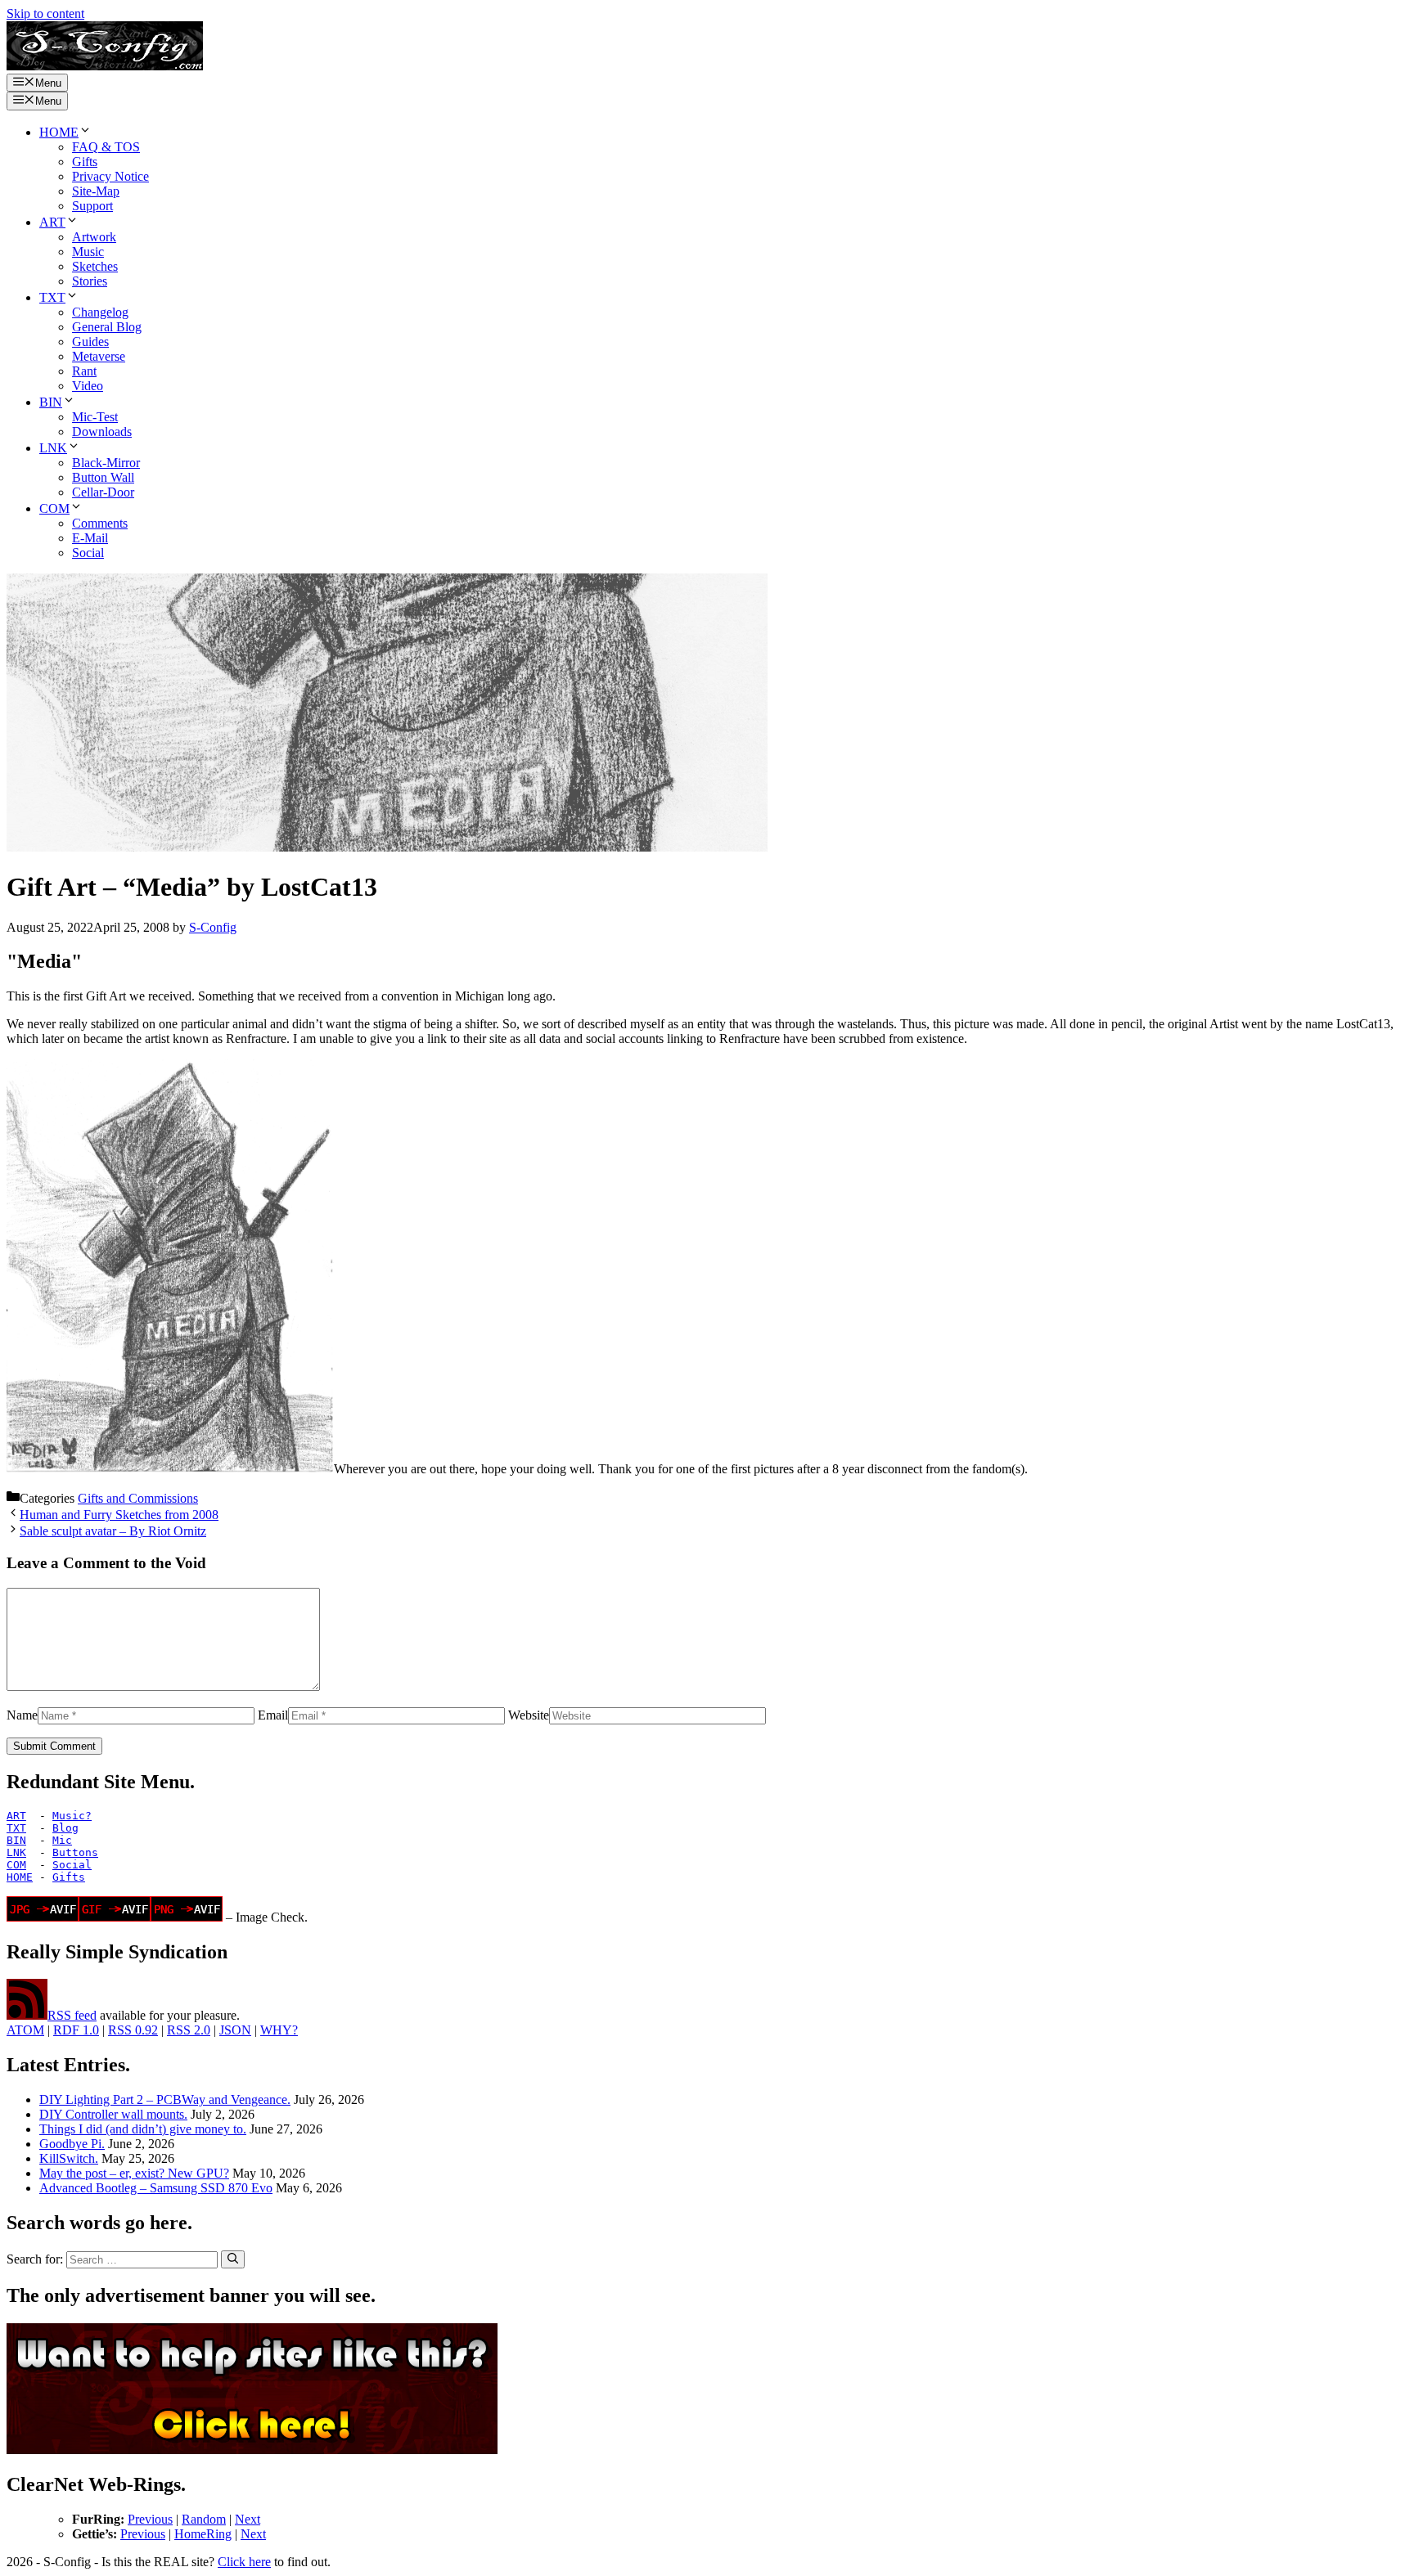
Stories (90, 281)
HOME (59, 132)
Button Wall (103, 477)
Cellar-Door (103, 492)
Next (248, 2519)
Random (204, 2519)
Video (88, 386)
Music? (72, 1816)
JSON (235, 2030)
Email (273, 1715)
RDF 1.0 (76, 2030)
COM (54, 508)
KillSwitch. (69, 2158)
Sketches (95, 266)
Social (88, 553)
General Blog (107, 327)
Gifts (85, 162)
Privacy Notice (110, 176)
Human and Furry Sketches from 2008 (119, 1515)
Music (88, 252)
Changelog (100, 312)
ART (52, 222)
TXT (52, 297)
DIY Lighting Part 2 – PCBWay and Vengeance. (165, 2099)
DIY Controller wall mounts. (113, 2114)
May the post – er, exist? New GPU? (134, 2173)
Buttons (75, 1852)
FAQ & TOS (106, 147)
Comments (100, 523)
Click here (244, 2562)
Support (92, 206)
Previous (150, 2519)
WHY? (279, 2030)
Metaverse (99, 356)
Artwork (94, 237)
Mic (62, 1840)
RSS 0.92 (133, 2030)
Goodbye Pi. (72, 2144)
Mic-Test (95, 417)
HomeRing (203, 2534)
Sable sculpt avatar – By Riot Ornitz (113, 1531)
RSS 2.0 (189, 2030)
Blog (65, 1828)
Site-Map (96, 191)
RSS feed (72, 2015)
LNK (53, 448)
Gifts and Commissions (138, 1498)
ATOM (25, 2030)
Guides (90, 342)
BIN (51, 402)
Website (529, 1715)
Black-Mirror (106, 463)
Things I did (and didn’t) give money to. (143, 2129)
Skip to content (45, 13)
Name (22, 1715)
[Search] (233, 2259)
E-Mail (90, 538)
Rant (84, 371)
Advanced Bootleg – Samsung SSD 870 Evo (156, 2188)
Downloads (102, 432)
